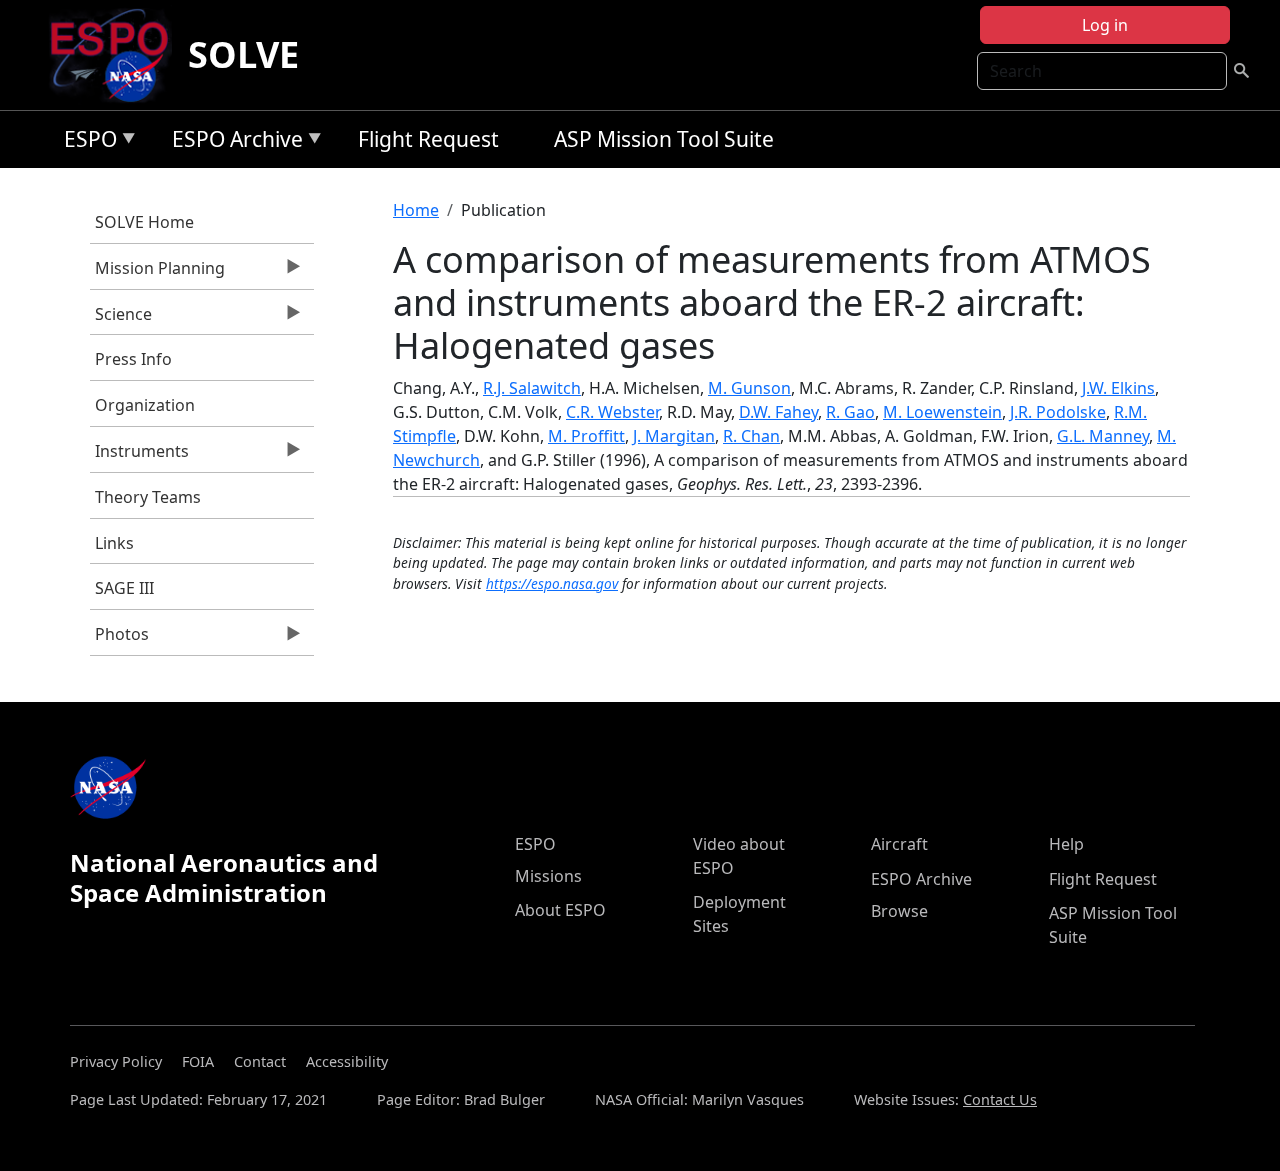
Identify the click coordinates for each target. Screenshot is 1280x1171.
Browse (899, 911)
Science (121, 319)
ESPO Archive (232, 142)
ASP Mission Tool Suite (664, 139)
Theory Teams (148, 497)
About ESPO (560, 910)
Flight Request (428, 139)
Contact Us (1000, 1099)
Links (114, 543)
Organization (145, 405)
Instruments (139, 456)
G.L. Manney (1103, 436)
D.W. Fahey (778, 412)
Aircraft (899, 844)
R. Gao (850, 412)
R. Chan (751, 436)
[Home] (117, 55)
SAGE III (124, 588)
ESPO (85, 142)
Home (416, 210)
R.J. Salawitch (532, 388)
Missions (548, 876)
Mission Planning (157, 273)
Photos (119, 639)
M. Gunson (749, 388)
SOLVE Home (144, 222)
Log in (1105, 25)
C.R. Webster (612, 412)
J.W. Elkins (1118, 388)
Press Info (133, 359)
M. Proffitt (586, 436)
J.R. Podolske (1058, 412)
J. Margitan (674, 436)
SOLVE (243, 54)
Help (1066, 844)
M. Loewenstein (942, 412)
